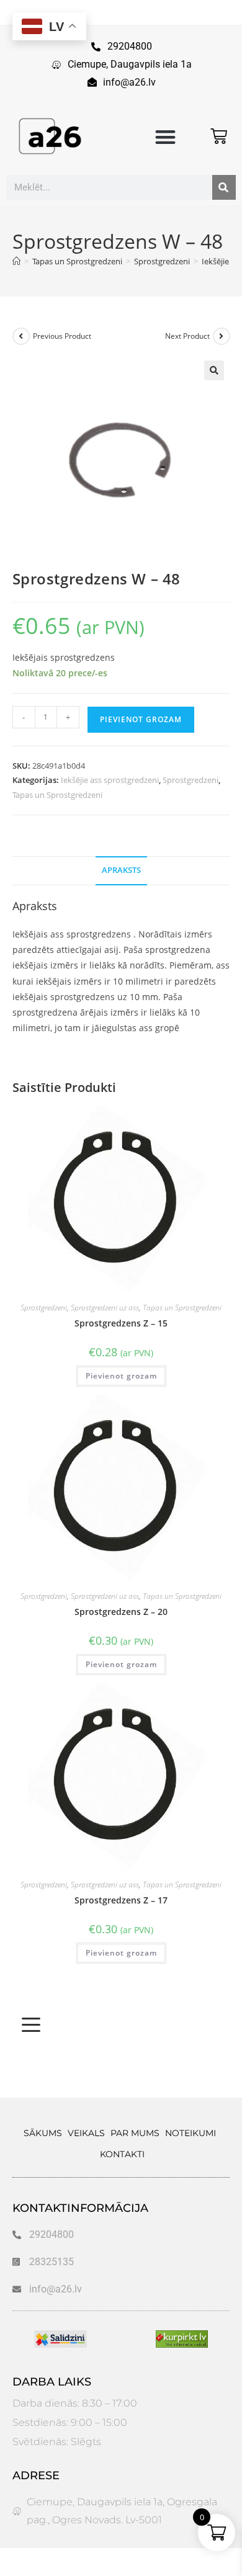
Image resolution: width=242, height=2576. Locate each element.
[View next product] (222, 336)
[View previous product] (21, 336)
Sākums (43, 2133)
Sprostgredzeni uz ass (105, 1308)
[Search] (224, 187)
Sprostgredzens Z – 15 (121, 1323)
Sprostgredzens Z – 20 (121, 1612)
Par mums (135, 2133)
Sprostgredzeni (190, 780)
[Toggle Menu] (31, 2025)
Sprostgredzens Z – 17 (121, 1900)
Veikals (86, 2133)
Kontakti (122, 2154)
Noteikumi (190, 2133)
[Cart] (219, 136)
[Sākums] (16, 261)
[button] (165, 137)
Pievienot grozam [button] (121, 1376)
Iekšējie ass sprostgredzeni (110, 780)
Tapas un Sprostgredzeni (57, 795)
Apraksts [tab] (121, 870)
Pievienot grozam (141, 719)
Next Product (187, 336)
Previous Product (62, 336)
